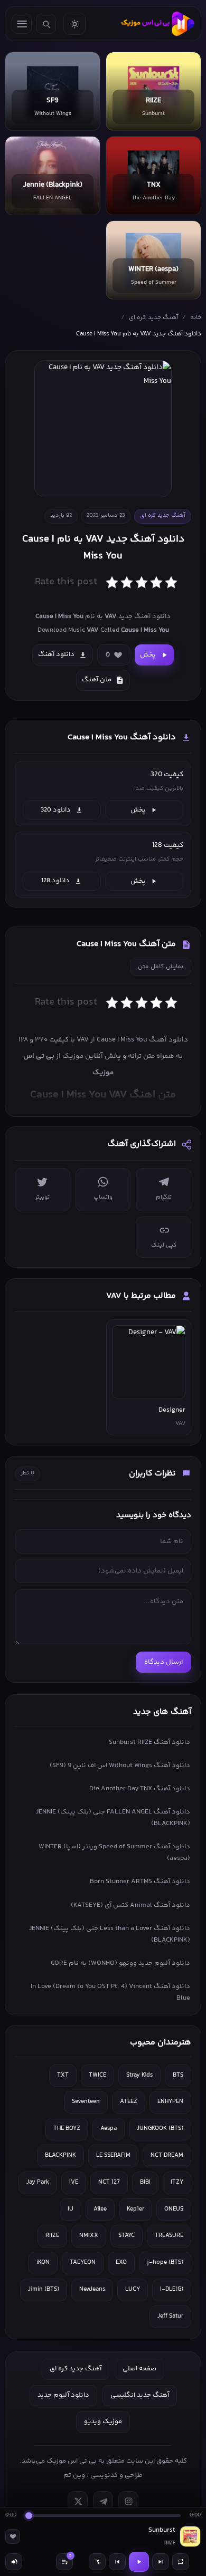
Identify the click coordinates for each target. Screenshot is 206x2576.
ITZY (177, 2182)
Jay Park (38, 2182)
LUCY (133, 2289)
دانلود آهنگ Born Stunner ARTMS (140, 1882)
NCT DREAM (167, 2155)
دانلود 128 (55, 881)
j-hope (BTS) (165, 2263)
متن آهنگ (97, 680)
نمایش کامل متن (161, 967)
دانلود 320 (56, 810)
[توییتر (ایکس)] (78, 2501)
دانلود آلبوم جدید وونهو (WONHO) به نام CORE (120, 1963)
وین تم (74, 2475)
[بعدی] (161, 2562)
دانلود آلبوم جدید (63, 2395)
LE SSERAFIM (113, 2155)
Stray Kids (139, 2075)
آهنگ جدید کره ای (153, 318)
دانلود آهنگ (56, 654)
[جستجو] (46, 24)
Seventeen (86, 2102)
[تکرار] (181, 2562)
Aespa (109, 2129)
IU (71, 2209)
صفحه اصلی (139, 2369)
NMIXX (89, 2236)
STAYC (127, 2236)
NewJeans (92, 2289)
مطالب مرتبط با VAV (141, 1296)
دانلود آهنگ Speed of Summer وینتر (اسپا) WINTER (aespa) (114, 1853)
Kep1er (135, 2209)
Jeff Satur (170, 2316)
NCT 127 (109, 2182)
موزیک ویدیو (103, 2421)
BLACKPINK (60, 2155)
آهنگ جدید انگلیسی (140, 2395)
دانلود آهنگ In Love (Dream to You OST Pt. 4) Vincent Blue (110, 1992)
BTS (178, 2075)
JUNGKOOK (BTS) (160, 2129)
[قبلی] (117, 2562)
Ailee (100, 2209)
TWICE (97, 2075)
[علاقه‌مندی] (13, 2536)
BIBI (145, 2182)
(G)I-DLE (172, 2289)
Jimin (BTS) (44, 2289)
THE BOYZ (67, 2129)
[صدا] (14, 2562)
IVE (74, 2182)
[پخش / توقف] (139, 2562)
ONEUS (174, 2209)
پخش (148, 655)
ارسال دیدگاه (163, 1662)
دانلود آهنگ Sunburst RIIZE (149, 1742)
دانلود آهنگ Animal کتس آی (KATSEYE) (130, 1905)
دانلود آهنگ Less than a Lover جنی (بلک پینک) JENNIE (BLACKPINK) (110, 1934)
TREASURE (169, 2236)
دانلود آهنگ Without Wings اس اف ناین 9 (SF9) (120, 1765)
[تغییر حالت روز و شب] (74, 24)
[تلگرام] (103, 2501)
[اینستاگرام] (128, 2501)
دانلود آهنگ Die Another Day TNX (140, 1789)
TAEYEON (83, 2263)
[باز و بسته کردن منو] (22, 24)
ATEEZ (129, 2102)
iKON (43, 2263)
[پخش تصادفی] (97, 2562)
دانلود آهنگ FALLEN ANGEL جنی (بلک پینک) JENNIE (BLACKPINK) (113, 1818)
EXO (121, 2263)
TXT (63, 2075)
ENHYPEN (170, 2102)
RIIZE (52, 2236)
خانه (196, 318)
